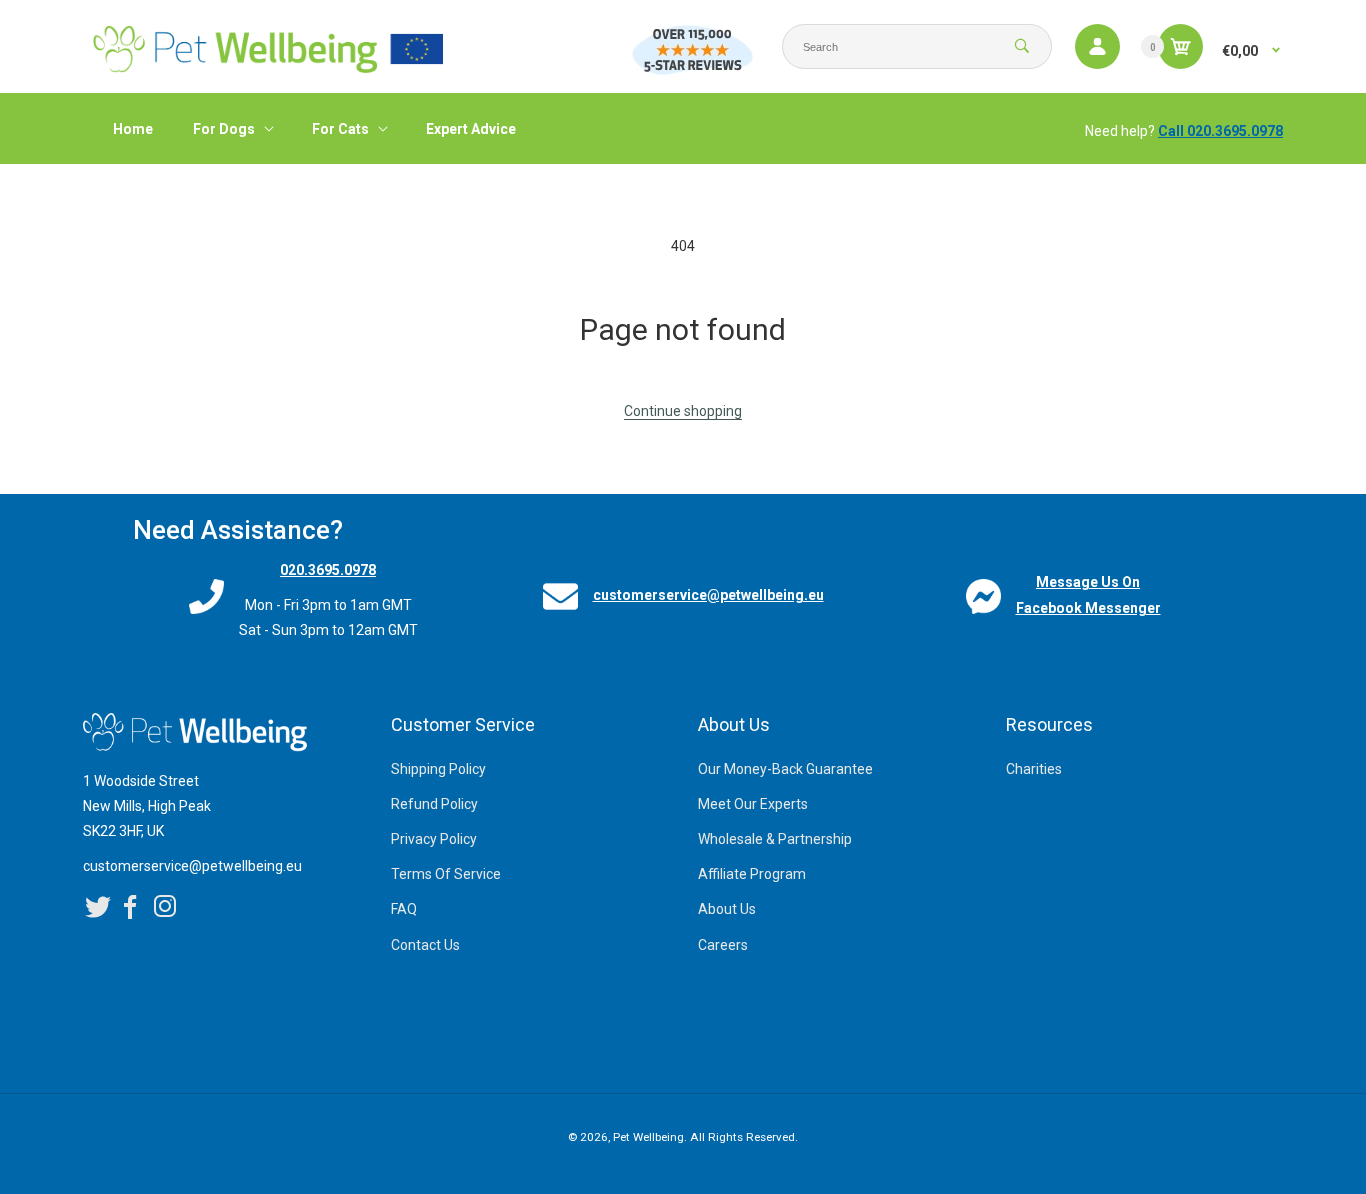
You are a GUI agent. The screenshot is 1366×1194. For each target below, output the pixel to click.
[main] (683, 329)
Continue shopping (683, 411)
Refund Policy (434, 804)
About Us (727, 909)
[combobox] (917, 46)
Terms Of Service (446, 874)
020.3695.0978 (328, 570)
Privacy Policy (434, 839)
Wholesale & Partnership (775, 839)
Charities (1034, 769)
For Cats (340, 129)
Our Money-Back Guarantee (785, 769)
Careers (723, 945)
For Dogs (224, 129)
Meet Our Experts (753, 804)
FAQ (404, 909)
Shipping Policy (438, 769)
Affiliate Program (752, 874)
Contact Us (425, 945)
